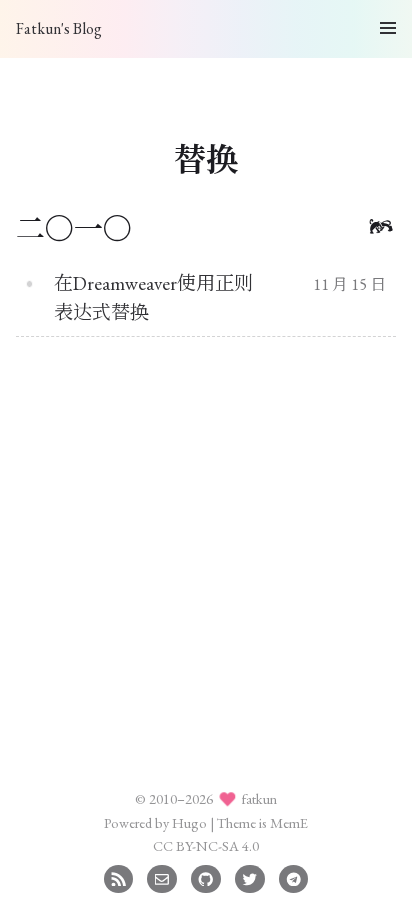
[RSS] (118, 876)
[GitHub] (205, 876)
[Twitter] (249, 876)
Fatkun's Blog (59, 28)
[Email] (161, 876)
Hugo (189, 822)
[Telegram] (293, 876)
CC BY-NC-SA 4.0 (206, 845)
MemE (289, 822)
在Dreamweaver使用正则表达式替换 (153, 298)
